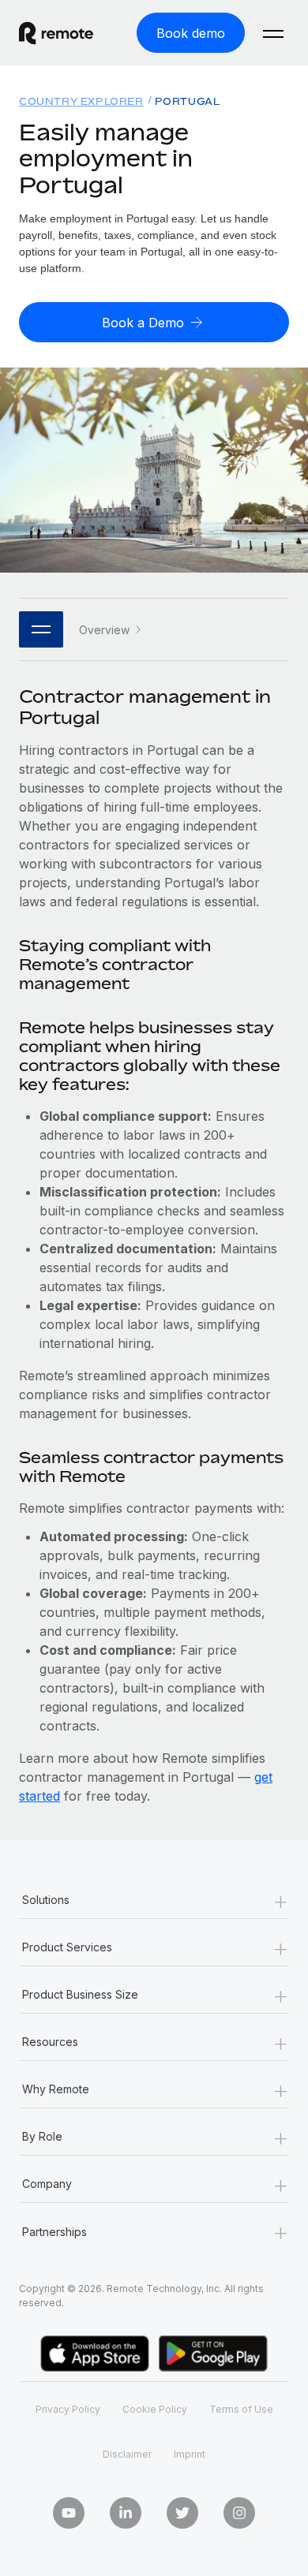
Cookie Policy (155, 2409)
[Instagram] (239, 2513)
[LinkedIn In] (126, 2513)
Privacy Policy (68, 2409)
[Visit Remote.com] (68, 33)
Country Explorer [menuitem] (81, 101)
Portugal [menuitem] (188, 101)
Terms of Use (241, 2409)
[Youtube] (69, 2513)
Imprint (190, 2454)
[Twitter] (182, 2513)
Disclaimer (127, 2454)
